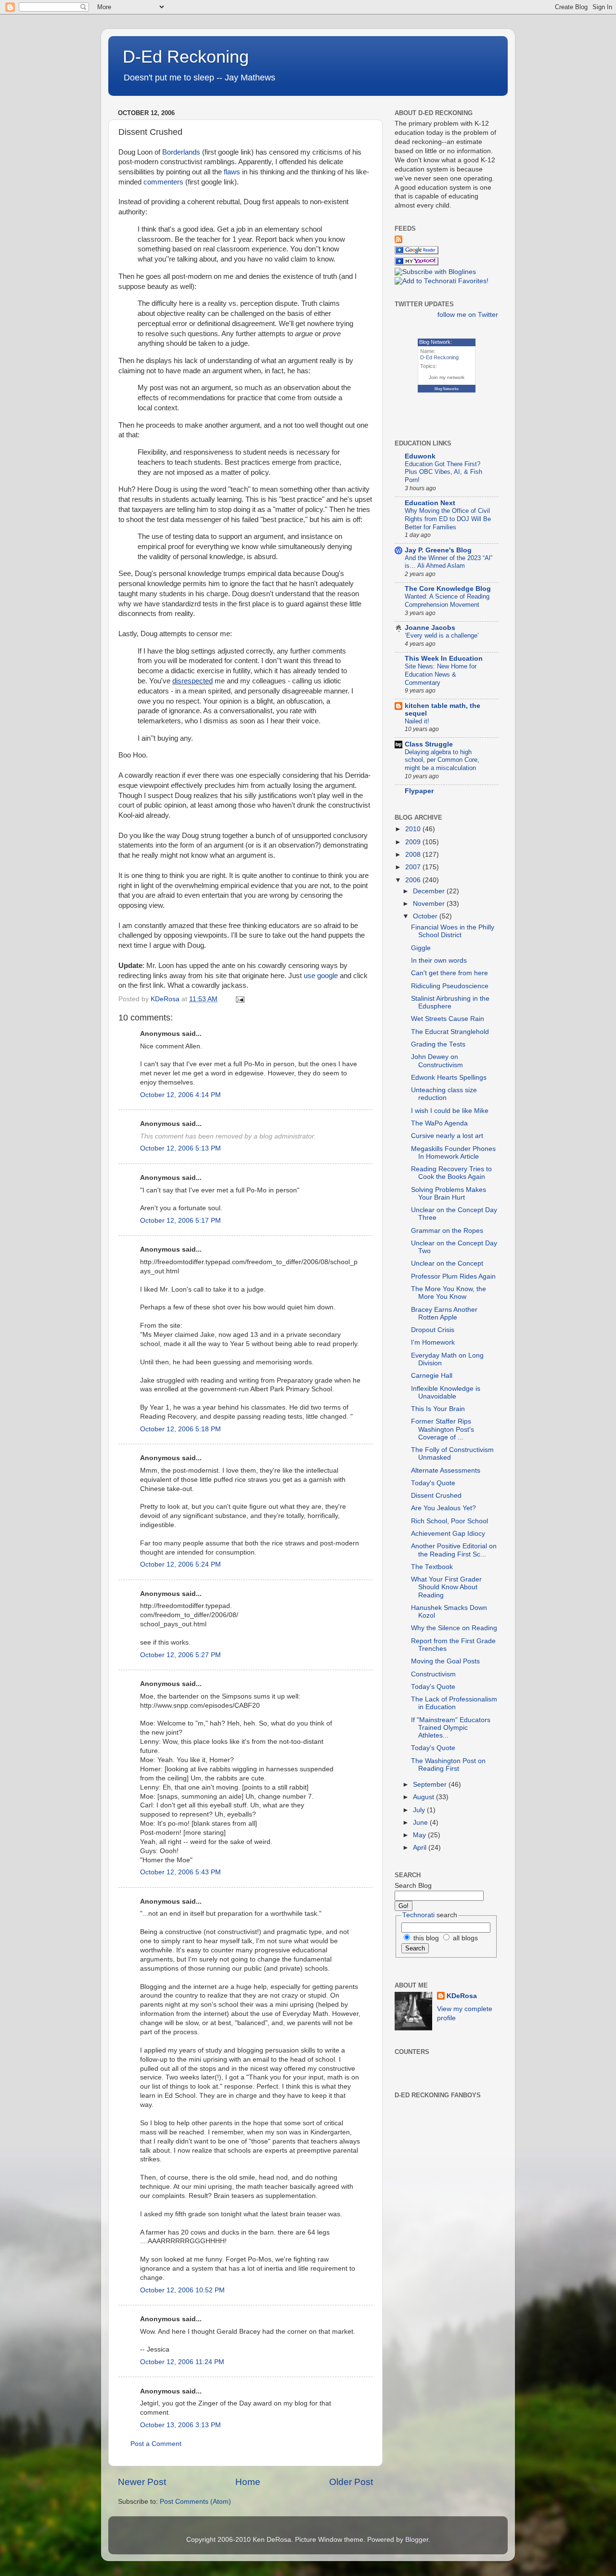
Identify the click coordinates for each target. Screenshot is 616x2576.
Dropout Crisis (433, 1330)
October (426, 916)
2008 (414, 855)
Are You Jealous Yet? (443, 1508)
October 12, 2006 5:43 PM (180, 1872)
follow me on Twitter (468, 315)
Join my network (447, 377)
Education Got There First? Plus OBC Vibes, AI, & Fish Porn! (443, 472)
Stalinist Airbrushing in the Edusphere (450, 1002)
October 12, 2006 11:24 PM (182, 2362)
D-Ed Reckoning (186, 57)
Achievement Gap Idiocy (448, 1534)
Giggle (421, 948)
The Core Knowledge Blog (448, 589)
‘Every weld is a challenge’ (442, 635)
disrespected (192, 681)
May (420, 1835)
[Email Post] (239, 999)
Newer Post (142, 2482)
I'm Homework (433, 1342)
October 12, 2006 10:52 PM (182, 2290)
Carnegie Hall (432, 1376)
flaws (232, 172)
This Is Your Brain (438, 1409)
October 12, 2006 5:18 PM (180, 1429)
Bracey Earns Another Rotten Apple (444, 1314)
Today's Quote (433, 1483)
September (431, 1785)
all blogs (464, 1938)
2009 (414, 842)
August (424, 1797)
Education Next (430, 503)
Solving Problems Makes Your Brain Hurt (449, 1194)
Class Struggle (429, 744)
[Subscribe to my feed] (398, 241)
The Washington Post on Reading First (448, 1765)
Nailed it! (417, 721)
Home (248, 2482)
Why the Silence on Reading (454, 1628)
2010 (414, 829)
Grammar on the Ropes (447, 1231)
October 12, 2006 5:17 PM (180, 1221)
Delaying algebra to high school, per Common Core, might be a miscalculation (442, 760)
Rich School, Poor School (449, 1521)
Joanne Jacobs (430, 628)
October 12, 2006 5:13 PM (180, 1148)
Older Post (351, 2482)
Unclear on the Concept (447, 1263)
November (430, 904)
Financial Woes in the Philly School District (453, 931)
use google (321, 976)
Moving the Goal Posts (445, 1661)
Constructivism (433, 1674)
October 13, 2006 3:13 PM (180, 2425)
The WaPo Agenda (439, 1123)
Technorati (418, 1915)
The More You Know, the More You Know (449, 1293)
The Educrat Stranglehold (450, 1032)
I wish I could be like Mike (450, 1111)
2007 (414, 867)
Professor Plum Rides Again (453, 1276)
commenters (163, 182)
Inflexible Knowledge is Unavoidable (446, 1393)
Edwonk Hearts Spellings (449, 1078)
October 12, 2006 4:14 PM (180, 1095)
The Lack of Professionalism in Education (454, 1703)
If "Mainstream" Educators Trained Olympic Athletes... (451, 1728)
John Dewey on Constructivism (437, 1061)
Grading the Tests (438, 1044)
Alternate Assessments (446, 1471)
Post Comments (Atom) (195, 2502)
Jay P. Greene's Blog (438, 550)
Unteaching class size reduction (444, 1094)
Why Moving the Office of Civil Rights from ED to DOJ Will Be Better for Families (448, 519)
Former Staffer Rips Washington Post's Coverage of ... (443, 1429)
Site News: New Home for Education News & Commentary (441, 674)
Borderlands (181, 152)
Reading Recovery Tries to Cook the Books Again (451, 1173)
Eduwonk (420, 456)
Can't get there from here (449, 973)
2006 (414, 880)
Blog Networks (447, 389)
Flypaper (419, 791)
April (421, 1848)
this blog (425, 1938)
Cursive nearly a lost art (447, 1136)
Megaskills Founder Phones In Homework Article (453, 1153)
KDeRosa (462, 1996)
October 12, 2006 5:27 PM (180, 1655)
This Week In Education (444, 659)
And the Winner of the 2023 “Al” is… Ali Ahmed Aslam (449, 562)
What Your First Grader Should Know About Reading (446, 1587)
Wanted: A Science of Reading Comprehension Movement (447, 601)
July (420, 1810)
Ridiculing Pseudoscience (450, 986)
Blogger (417, 2540)
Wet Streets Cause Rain (448, 1019)
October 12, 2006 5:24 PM (180, 1564)
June (421, 1823)
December (430, 891)
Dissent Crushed (436, 1496)
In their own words (439, 961)
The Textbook (432, 1567)
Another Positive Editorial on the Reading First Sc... (454, 1550)
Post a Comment (156, 2444)
